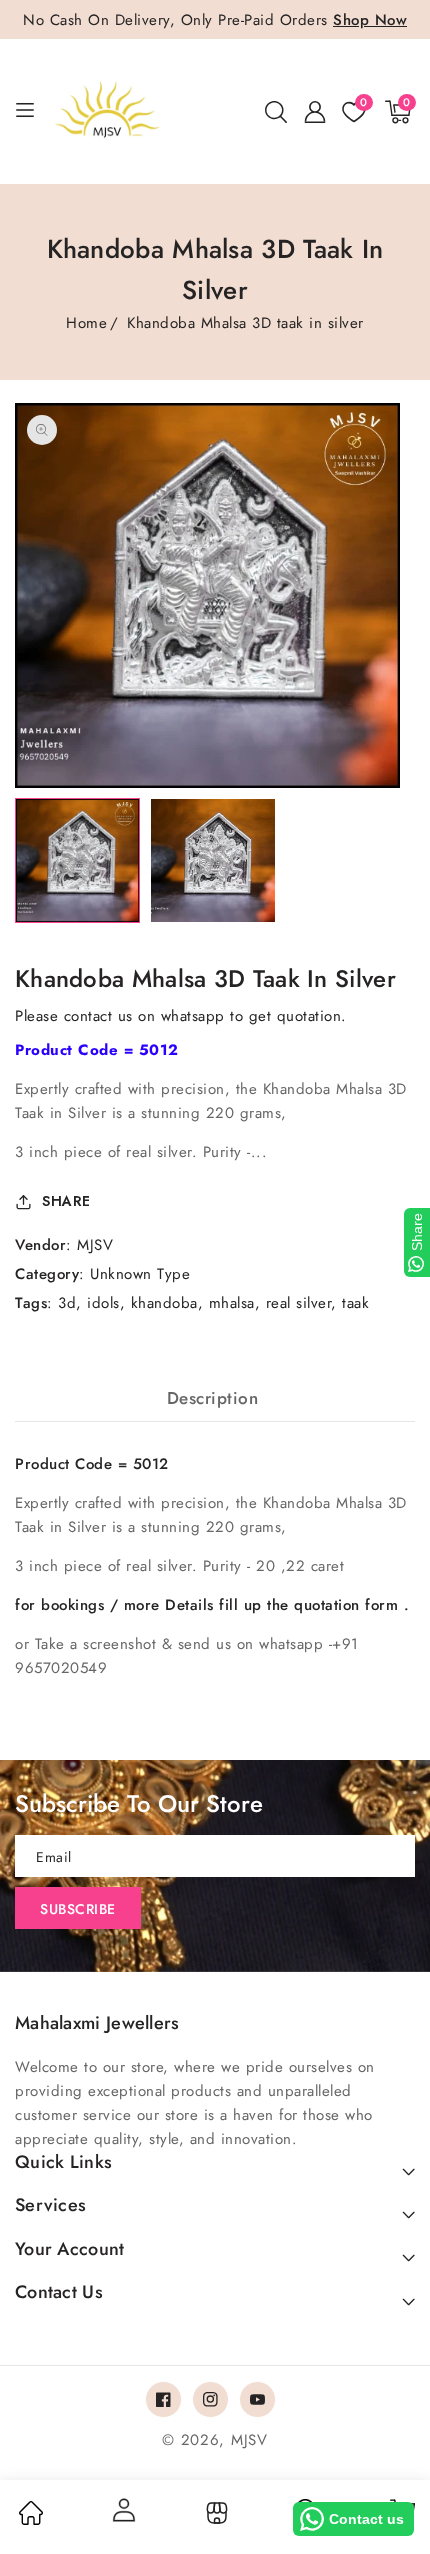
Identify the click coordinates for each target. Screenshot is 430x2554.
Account (123, 2510)
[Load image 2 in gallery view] (212, 860)
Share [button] (66, 1201)
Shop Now (370, 20)
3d (67, 1303)
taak (355, 1303)
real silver (299, 1303)
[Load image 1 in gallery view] (77, 860)
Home (86, 323)
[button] (276, 112)
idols (103, 1303)
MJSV (95, 1245)
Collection (214, 2513)
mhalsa (232, 1303)
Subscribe (78, 1909)
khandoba (164, 1303)
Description (213, 1398)
